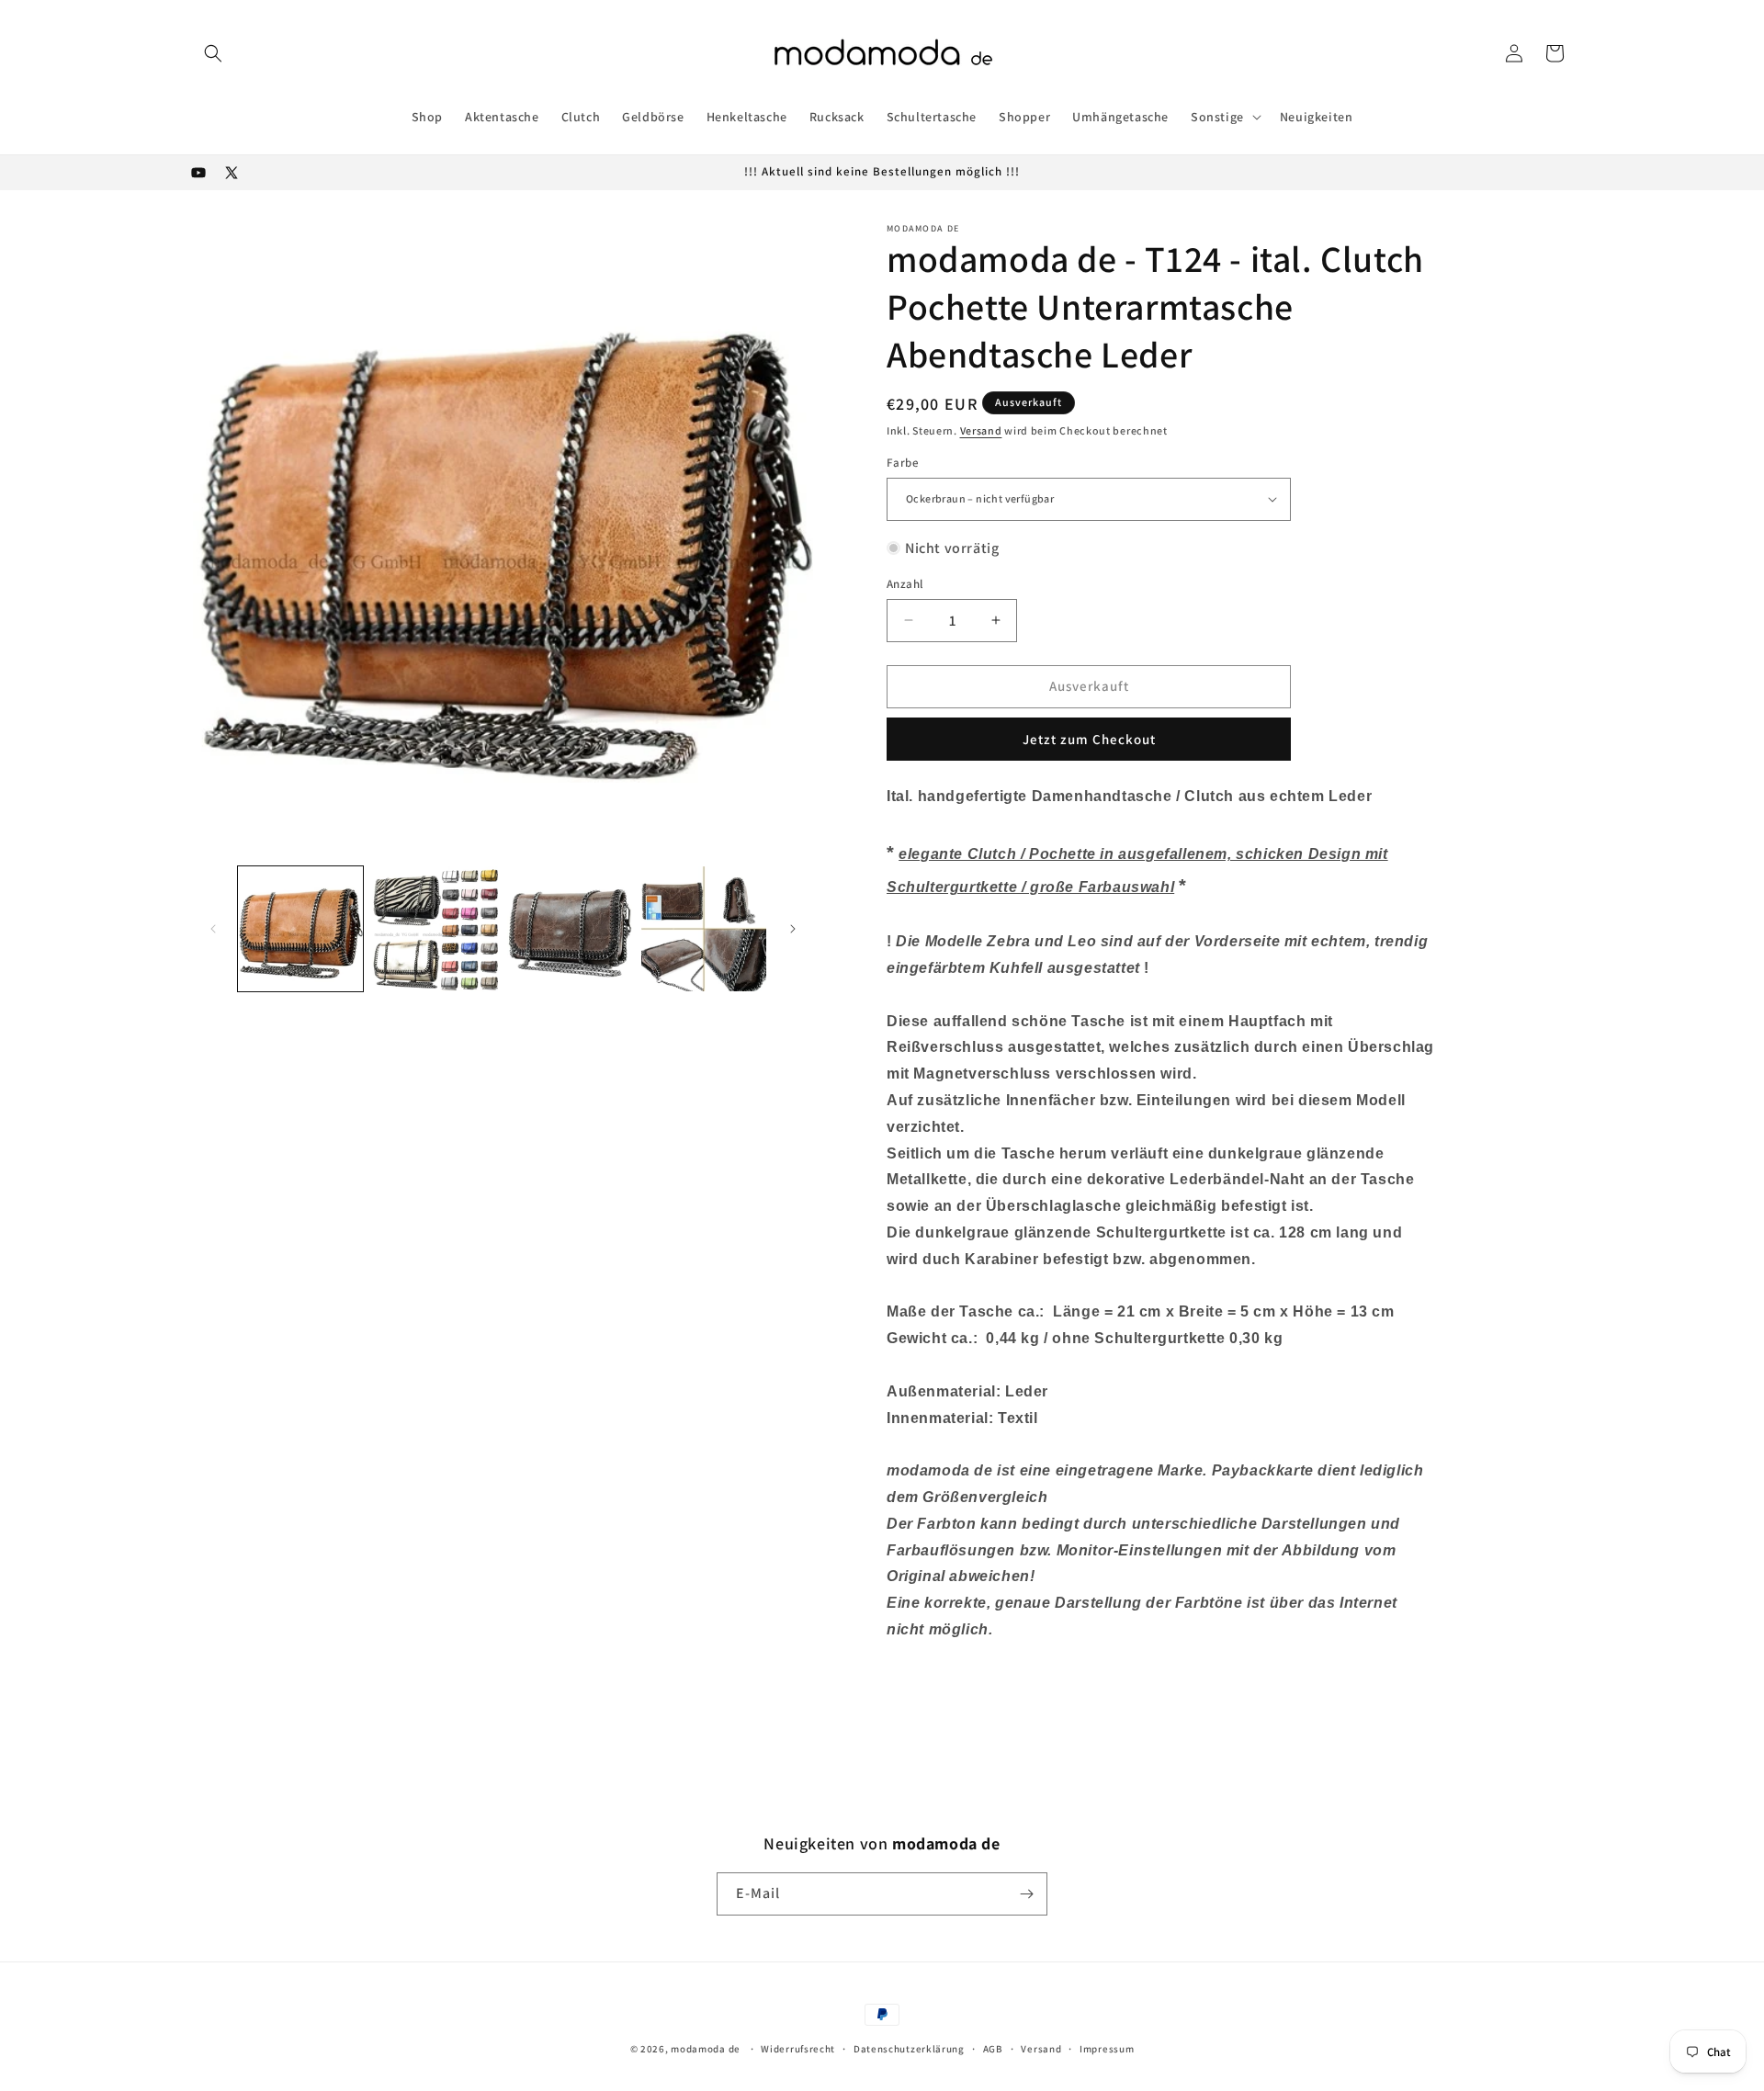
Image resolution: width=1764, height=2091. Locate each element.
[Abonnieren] (1026, 1894)
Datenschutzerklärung (909, 2049)
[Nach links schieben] (213, 929)
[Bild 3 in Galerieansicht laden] (570, 929)
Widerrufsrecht (798, 2049)
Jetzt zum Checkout (1089, 739)
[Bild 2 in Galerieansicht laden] (435, 929)
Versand (981, 430)
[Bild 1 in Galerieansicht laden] (300, 929)
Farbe (903, 463)
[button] (213, 53)
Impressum (1107, 2049)
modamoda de (706, 2049)
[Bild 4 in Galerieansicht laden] (704, 929)
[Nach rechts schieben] (793, 929)
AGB (993, 2049)
